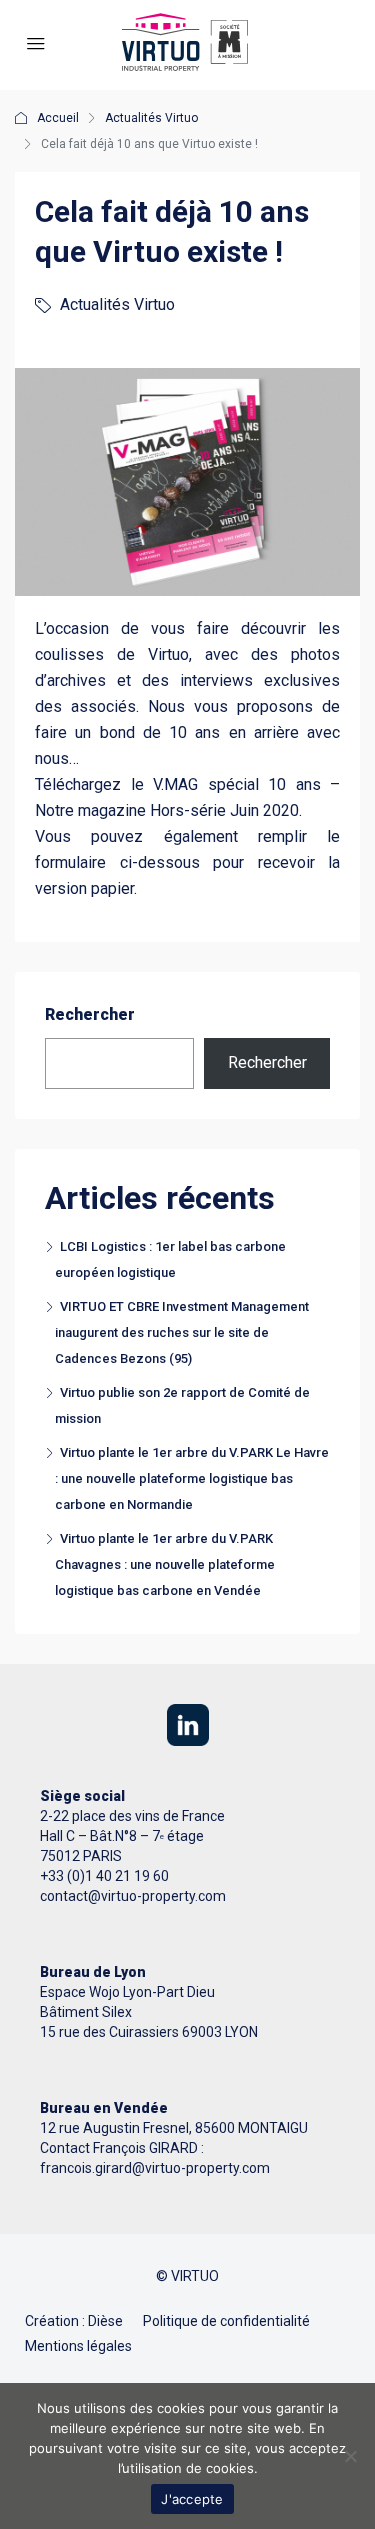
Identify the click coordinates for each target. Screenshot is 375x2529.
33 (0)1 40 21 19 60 (108, 1876)
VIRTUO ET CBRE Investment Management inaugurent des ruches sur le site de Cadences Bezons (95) (182, 1332)
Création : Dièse (74, 2321)
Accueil (58, 118)
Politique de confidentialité (226, 2321)
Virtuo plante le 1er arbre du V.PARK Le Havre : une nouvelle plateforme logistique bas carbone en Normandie (192, 1478)
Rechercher (90, 1014)
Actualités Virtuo (151, 118)
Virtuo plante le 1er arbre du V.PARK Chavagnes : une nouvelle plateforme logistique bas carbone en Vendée (165, 1564)
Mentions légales (78, 2346)
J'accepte (192, 2499)
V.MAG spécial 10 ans (237, 784)
